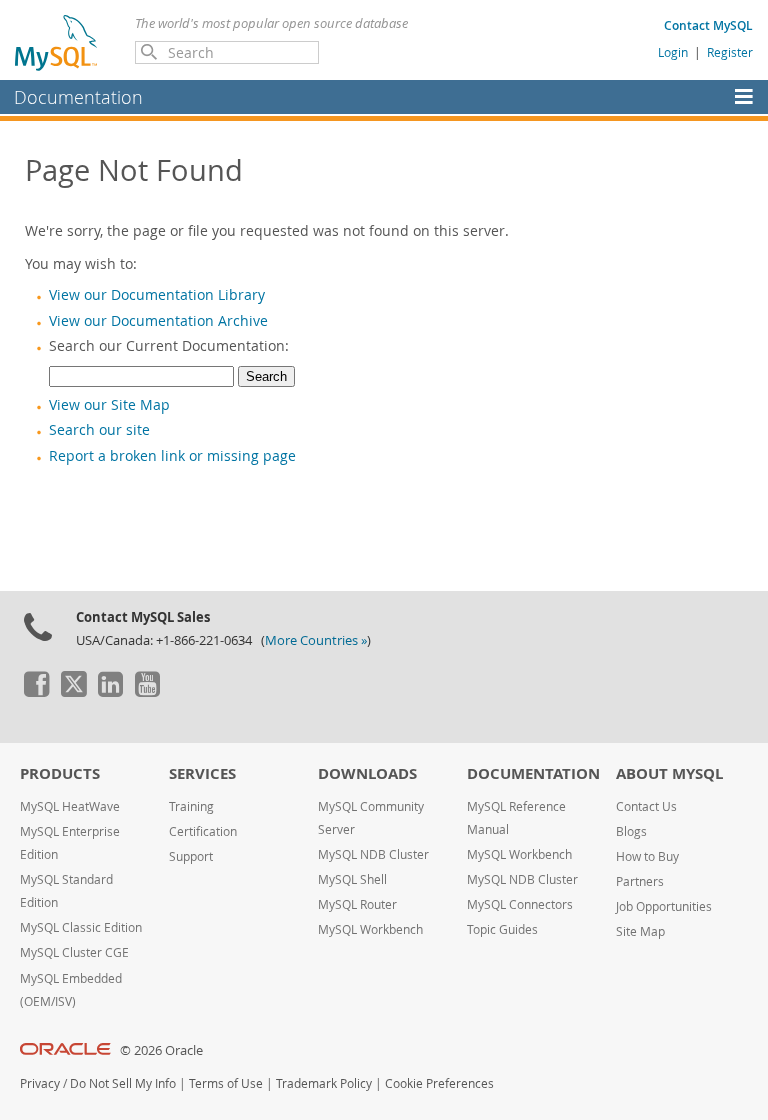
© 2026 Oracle (161, 1050)
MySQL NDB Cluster (373, 854)
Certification (203, 831)
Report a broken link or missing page (172, 456)
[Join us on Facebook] (36, 692)
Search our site (99, 430)
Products (60, 773)
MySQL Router (357, 904)
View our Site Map (109, 405)
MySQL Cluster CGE (74, 952)
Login (673, 52)
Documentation (78, 97)
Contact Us (646, 806)
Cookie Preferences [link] (439, 1083)
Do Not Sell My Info (123, 1083)
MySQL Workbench (370, 929)
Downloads (367, 773)
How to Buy (647, 856)
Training (191, 806)
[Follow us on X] (73, 692)
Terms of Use (226, 1083)
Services (202, 773)
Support (191, 856)
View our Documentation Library (157, 295)
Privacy (40, 1083)
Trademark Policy (324, 1083)
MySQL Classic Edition (81, 927)
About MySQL (669, 773)
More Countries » (316, 640)
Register (730, 52)
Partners (640, 881)
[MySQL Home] (57, 42)
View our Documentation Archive (158, 321)
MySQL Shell (352, 879)
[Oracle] (65, 1050)
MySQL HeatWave (70, 806)
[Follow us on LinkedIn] (110, 692)
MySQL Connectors (520, 904)
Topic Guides (502, 929)
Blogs (631, 831)
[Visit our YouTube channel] (147, 692)
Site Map (640, 931)
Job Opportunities (664, 906)
